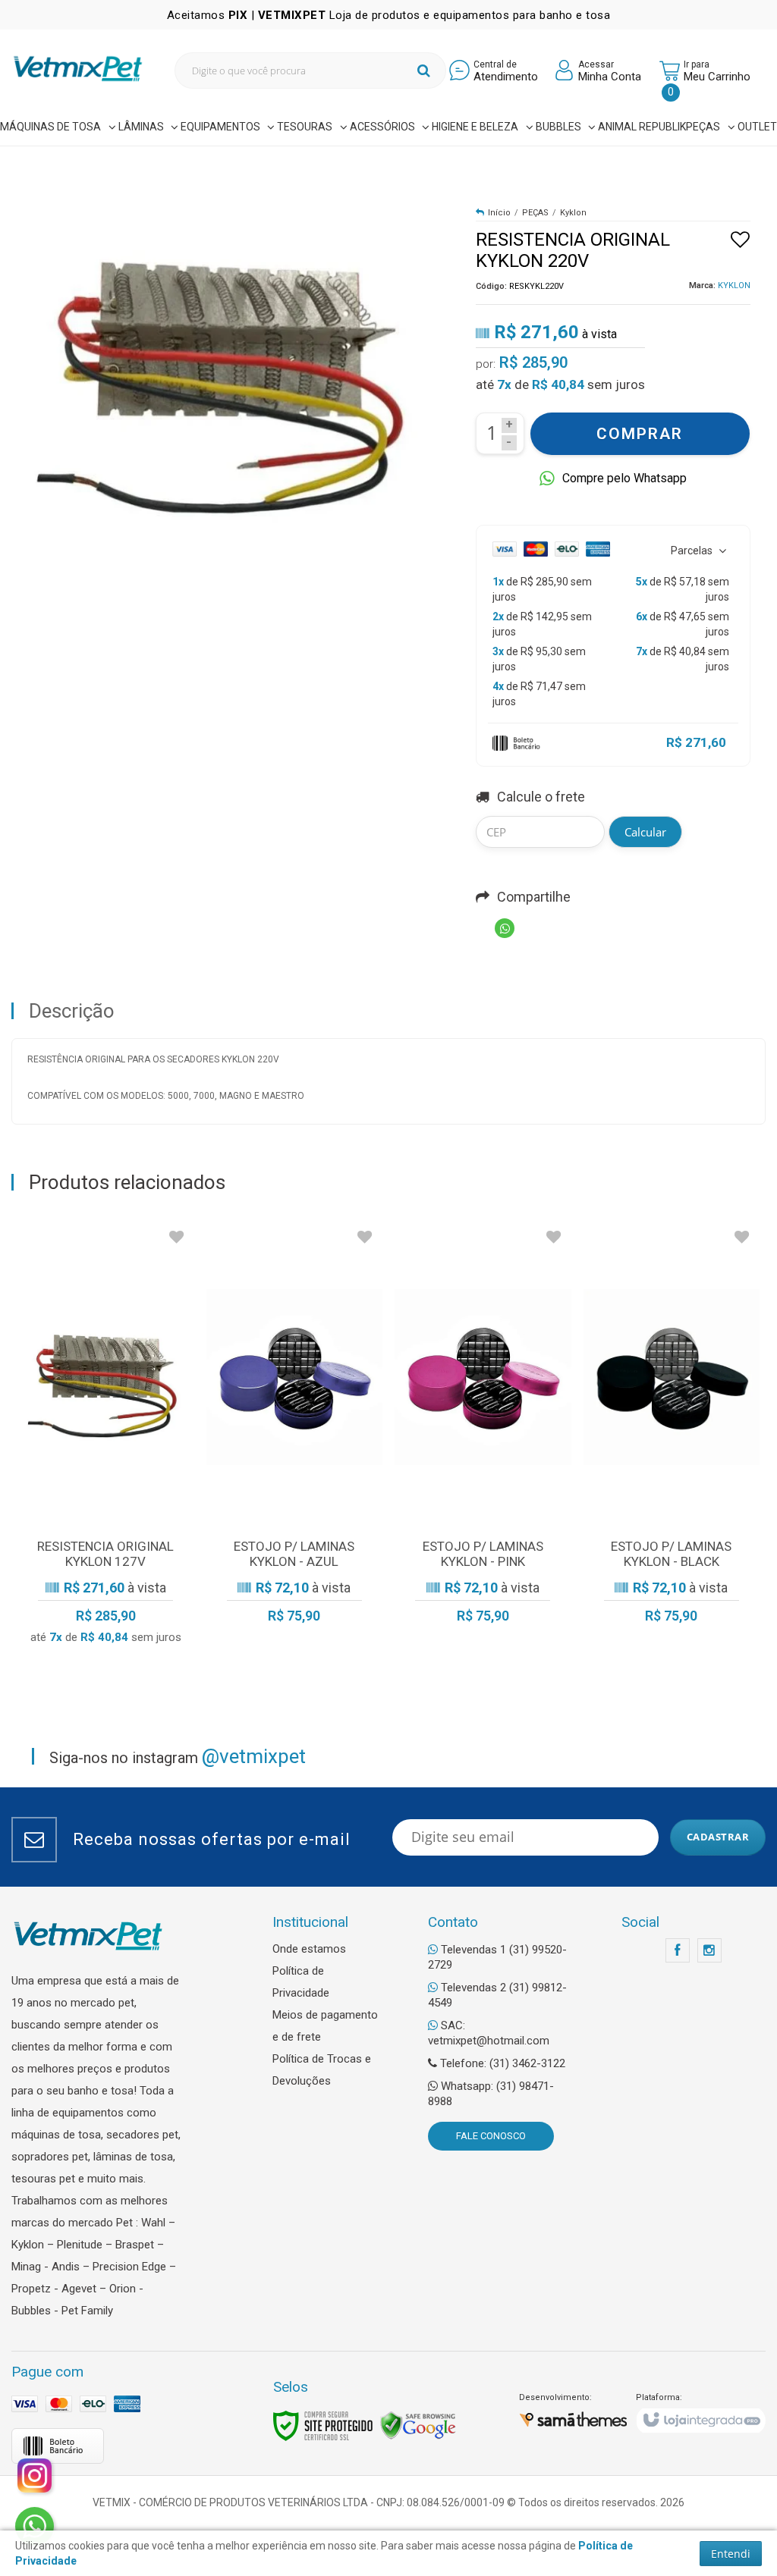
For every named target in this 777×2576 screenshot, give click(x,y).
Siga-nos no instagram (178, 1756)
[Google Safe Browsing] (418, 2425)
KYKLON (734, 286)
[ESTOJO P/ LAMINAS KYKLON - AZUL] (295, 1429)
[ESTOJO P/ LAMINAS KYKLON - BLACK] (672, 1429)
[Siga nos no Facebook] (678, 1951)
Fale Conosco (491, 2136)
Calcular (645, 832)
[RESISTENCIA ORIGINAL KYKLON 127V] (106, 1439)
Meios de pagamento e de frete (325, 2026)
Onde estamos (309, 1949)
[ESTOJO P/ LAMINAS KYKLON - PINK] (483, 1429)
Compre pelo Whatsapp (624, 478)
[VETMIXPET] (78, 69)
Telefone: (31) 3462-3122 (501, 2063)
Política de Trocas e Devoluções (322, 2070)
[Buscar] (424, 71)
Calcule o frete (541, 797)
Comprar (640, 434)
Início (499, 213)
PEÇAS (535, 213)
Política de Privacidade (301, 1982)
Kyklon (573, 213)
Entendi (731, 2554)
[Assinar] (718, 1837)
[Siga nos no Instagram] (709, 1951)
